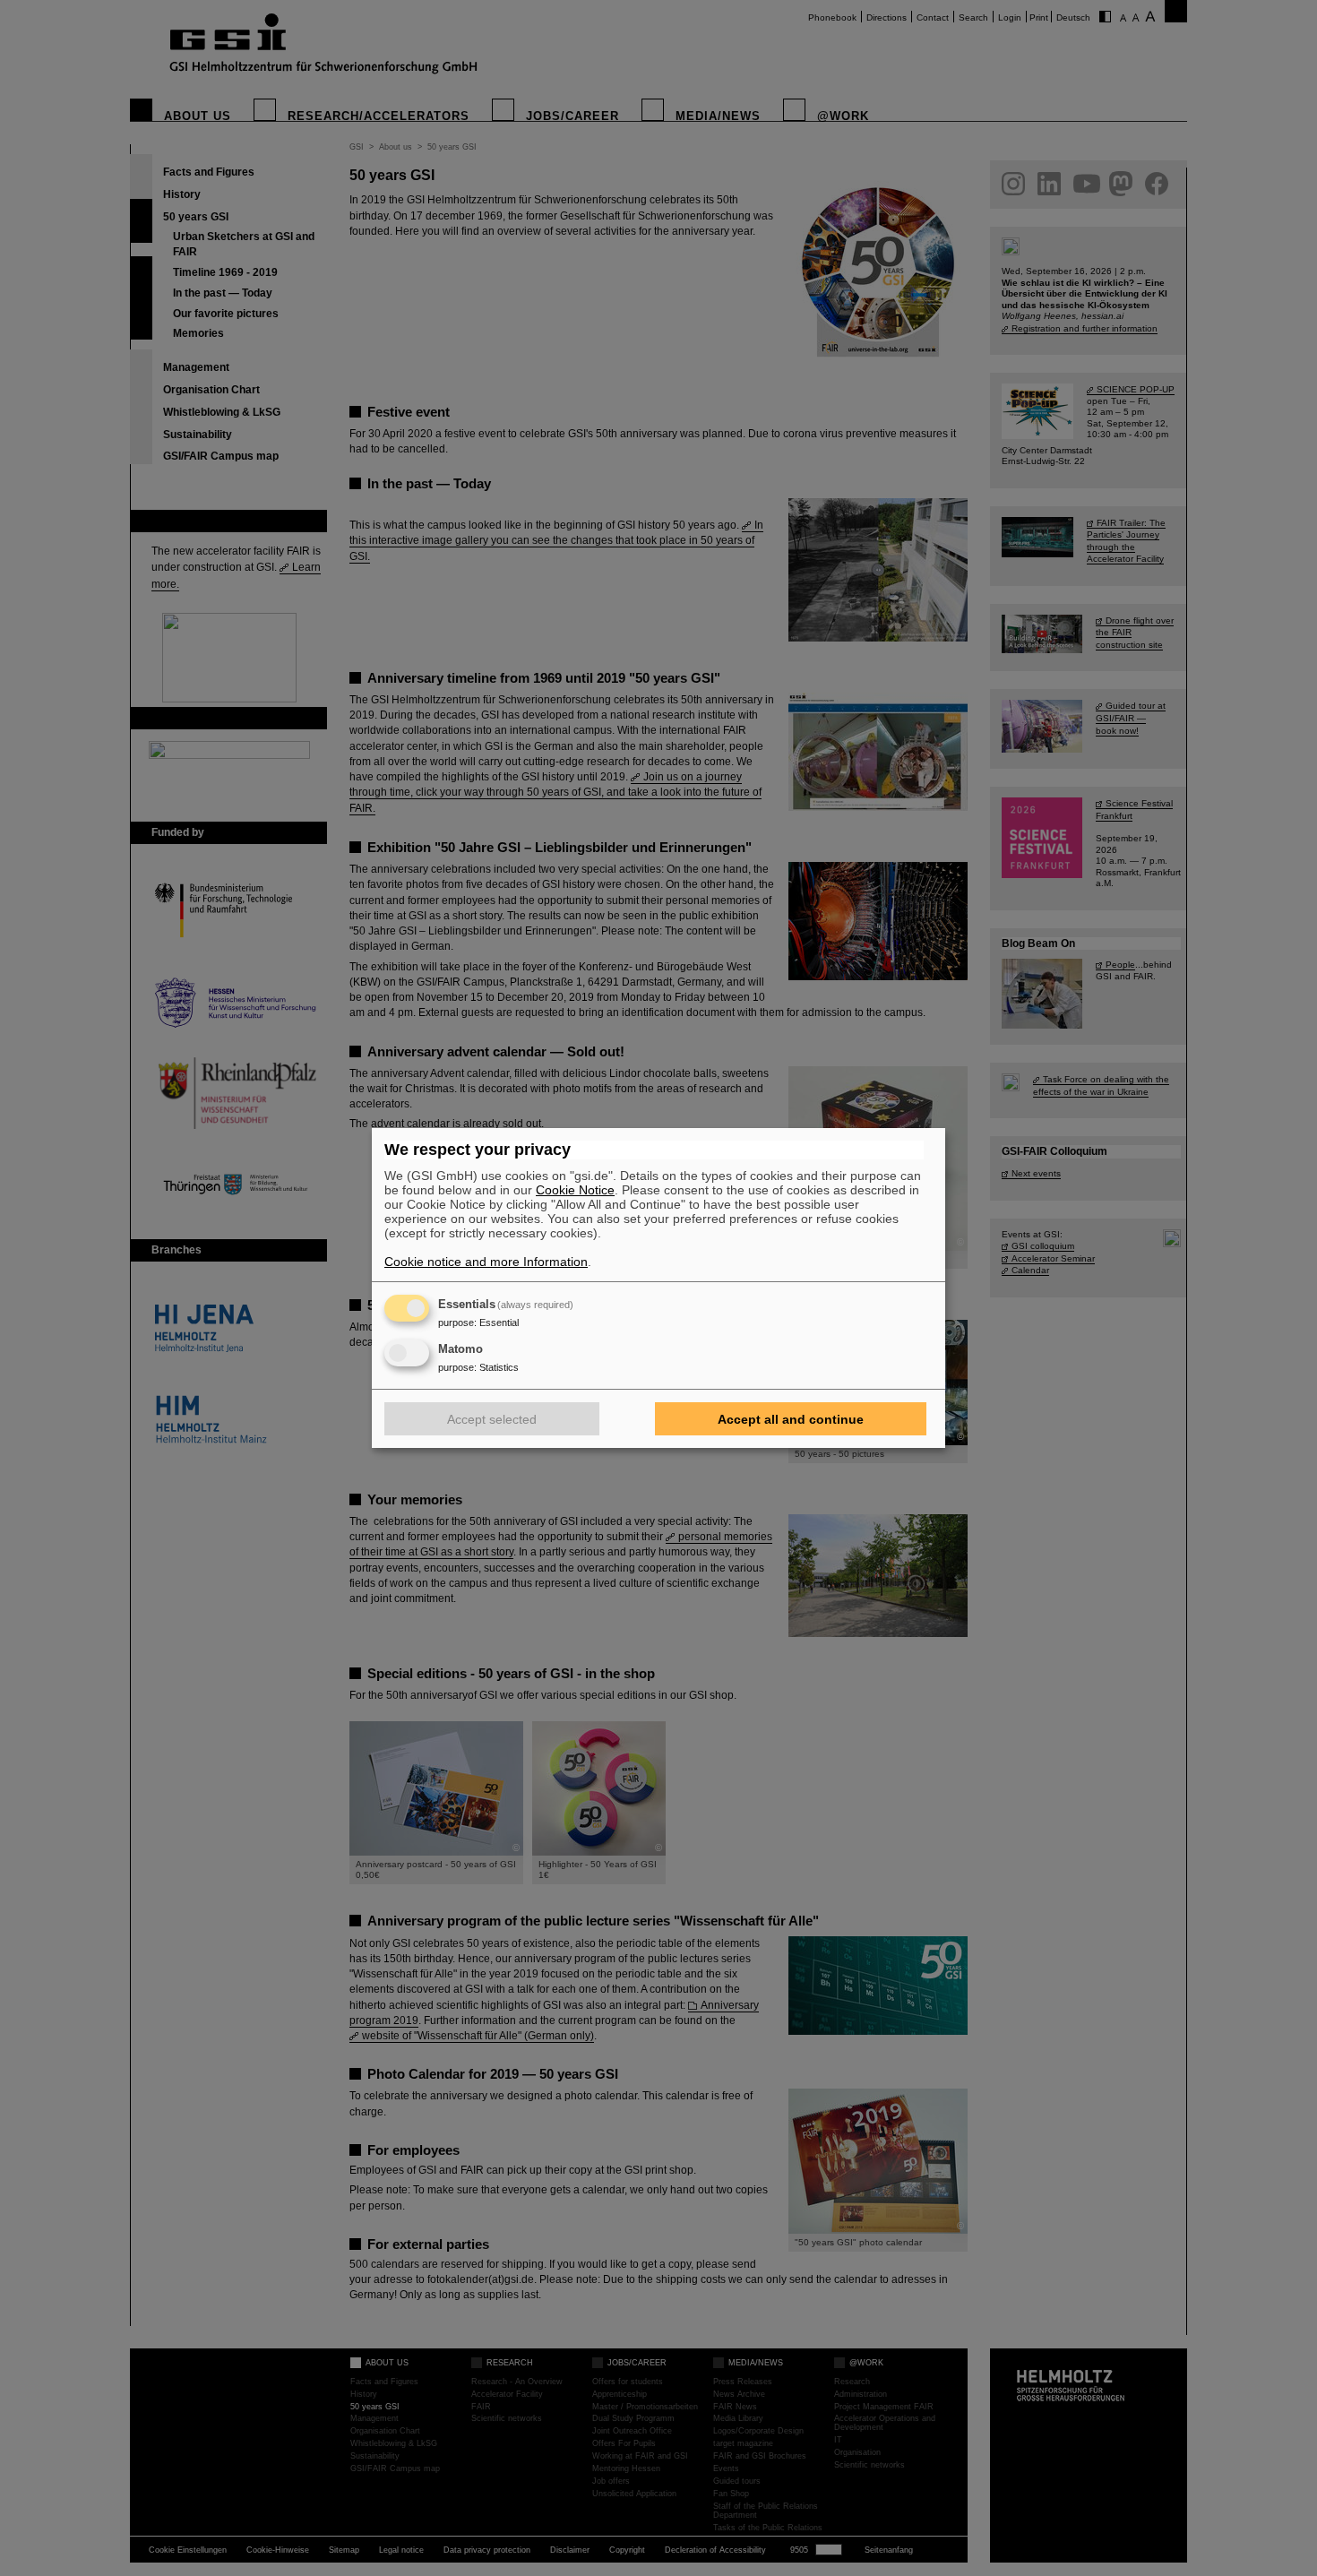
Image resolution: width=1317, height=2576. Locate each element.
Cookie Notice (575, 1190)
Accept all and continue (791, 1419)
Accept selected (492, 1419)
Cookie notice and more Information (486, 1262)
